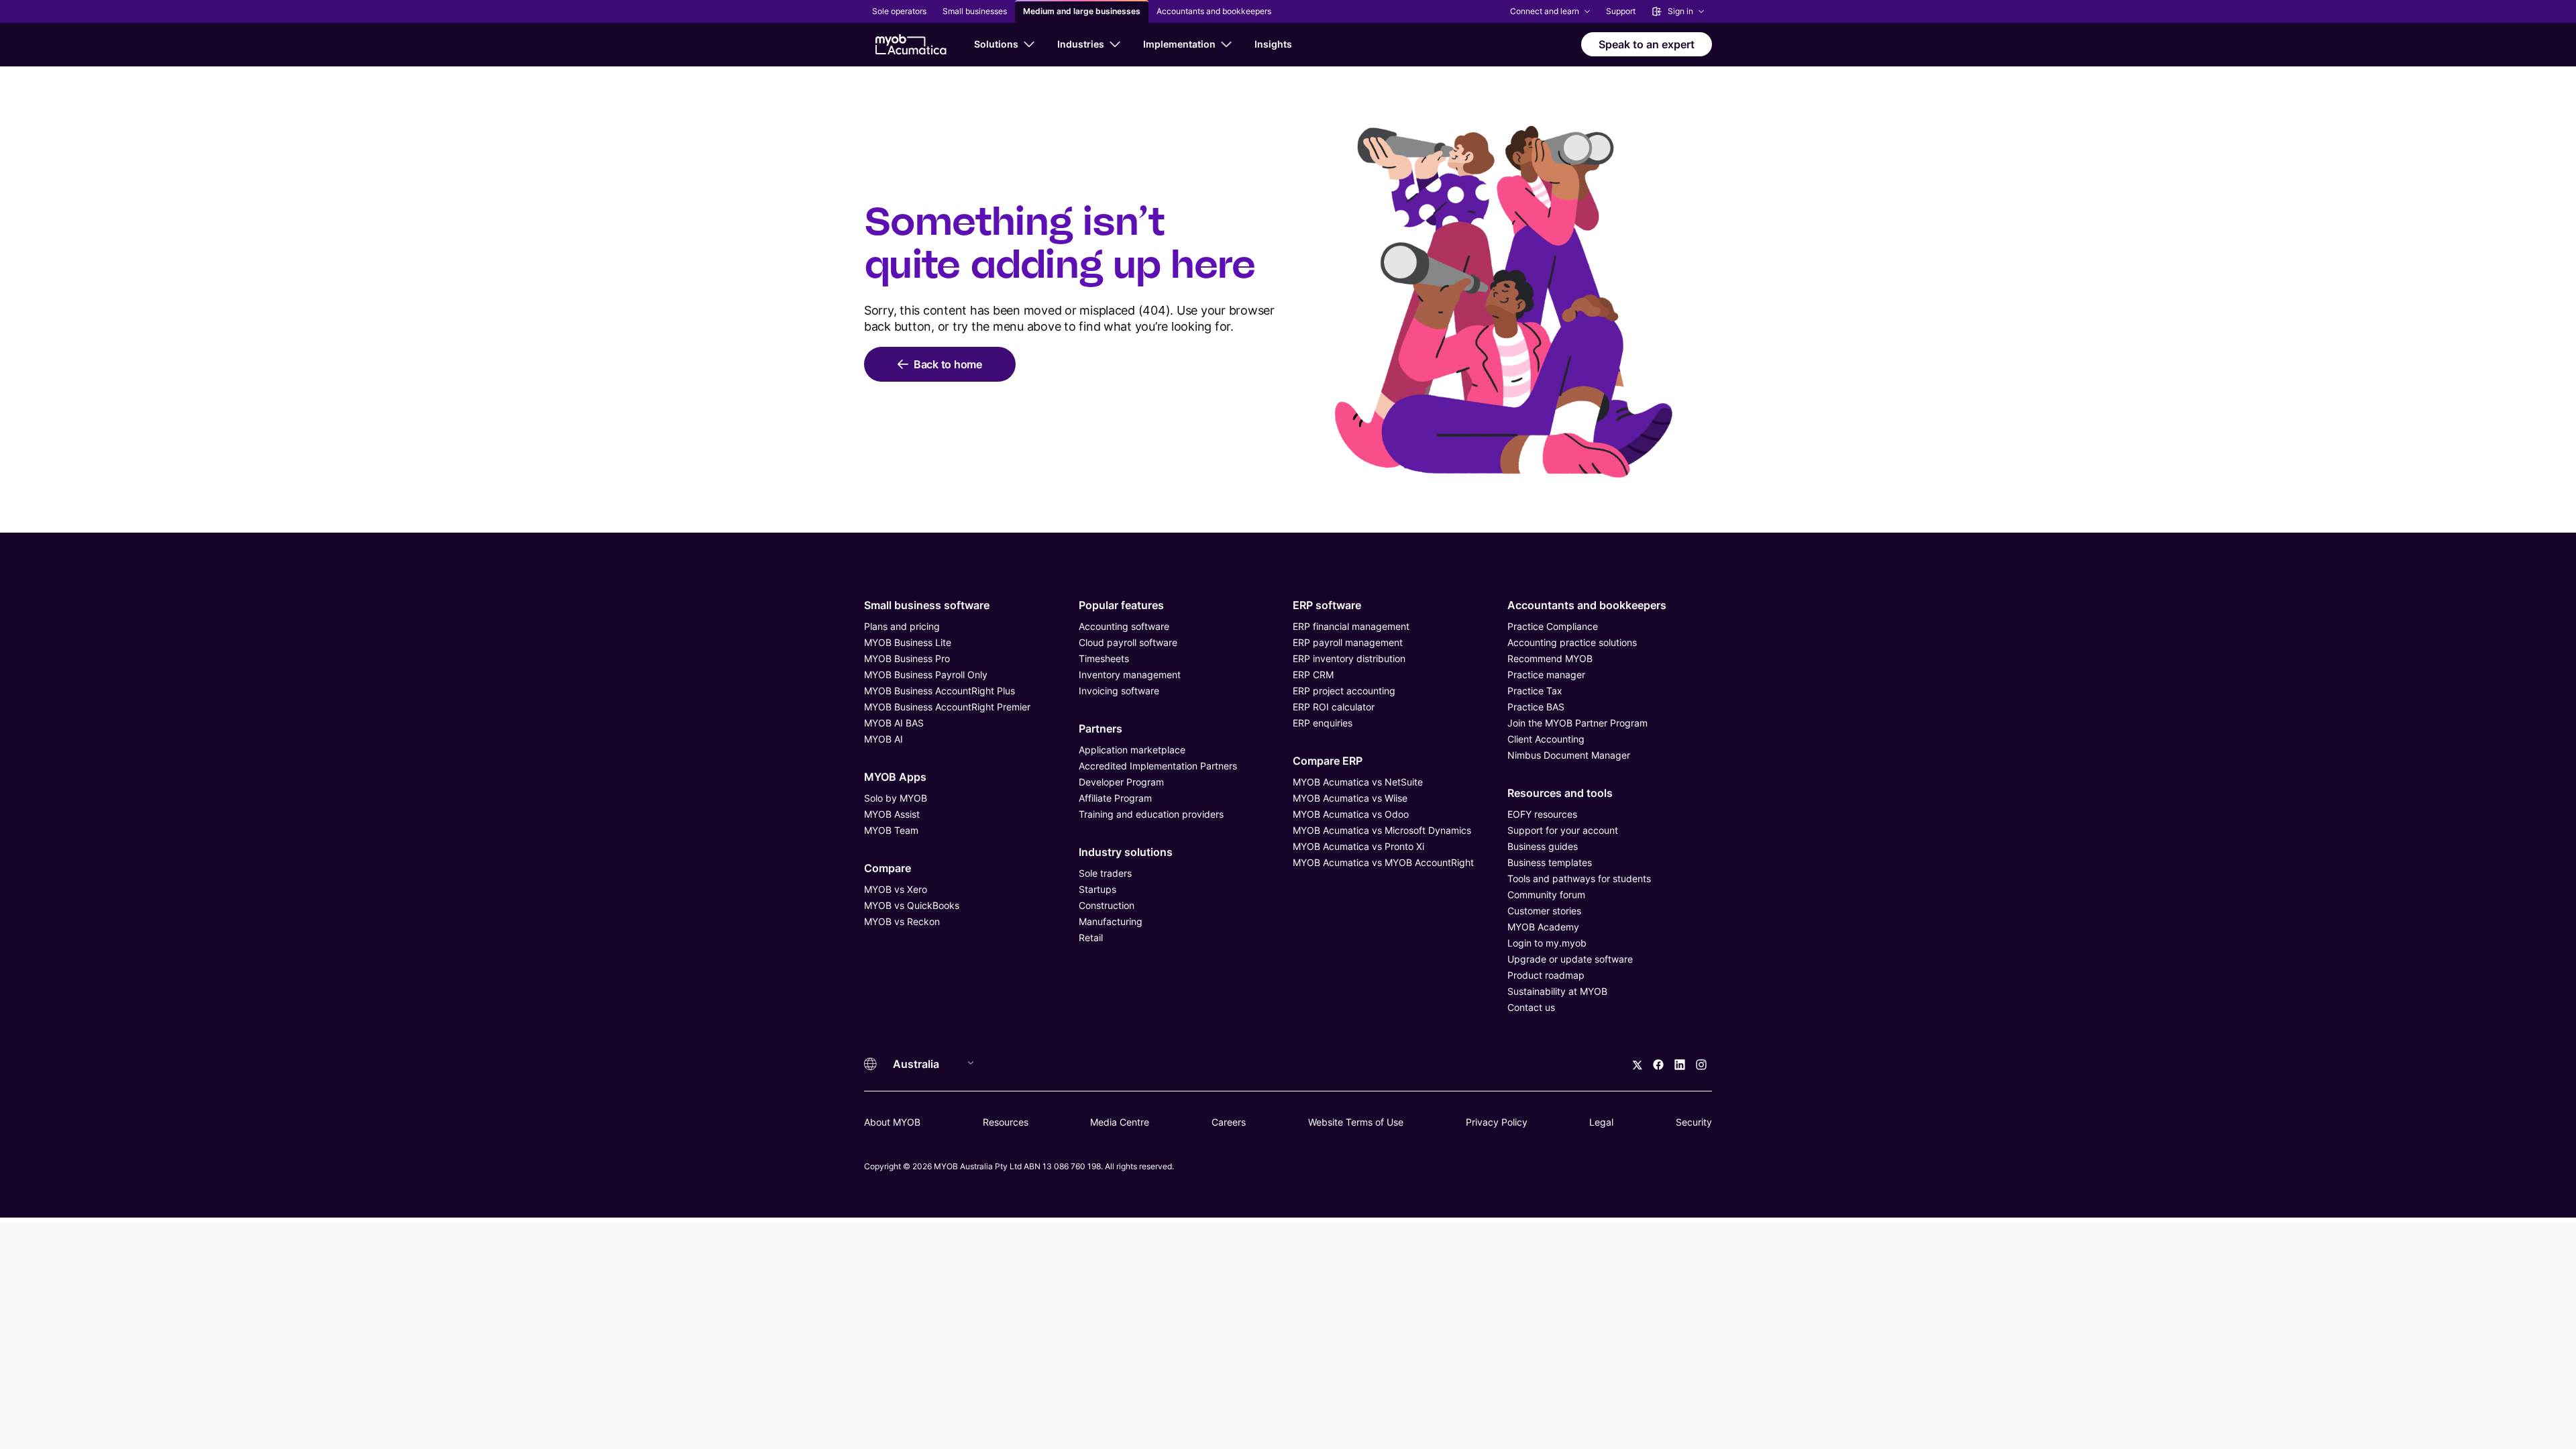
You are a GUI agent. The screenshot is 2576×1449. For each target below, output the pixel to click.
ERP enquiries (1323, 723)
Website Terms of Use (1356, 1122)
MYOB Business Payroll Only (926, 675)
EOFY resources (1542, 814)
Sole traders (1105, 873)
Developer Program (1121, 782)
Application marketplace (1132, 750)
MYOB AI (883, 739)
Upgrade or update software (1570, 959)
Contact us (1531, 1007)
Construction (1107, 905)
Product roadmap (1546, 975)
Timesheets (1104, 658)
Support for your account (1563, 830)
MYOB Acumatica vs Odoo (1351, 814)
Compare (888, 868)
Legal (1601, 1122)
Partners (1101, 729)
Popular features (1121, 605)
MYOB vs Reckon (902, 921)
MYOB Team (891, 830)
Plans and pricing (902, 626)
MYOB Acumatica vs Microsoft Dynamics (1382, 830)
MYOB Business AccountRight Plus (940, 691)
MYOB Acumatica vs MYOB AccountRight (1383, 862)
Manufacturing (1111, 921)
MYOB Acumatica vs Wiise (1350, 798)
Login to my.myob (1547, 943)
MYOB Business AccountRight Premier (947, 707)
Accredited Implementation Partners (1158, 766)
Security (1694, 1122)
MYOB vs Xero (896, 889)
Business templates (1550, 862)
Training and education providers (1151, 814)
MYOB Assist (892, 814)
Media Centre (1120, 1122)
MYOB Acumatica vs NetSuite (1358, 782)
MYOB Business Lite (908, 642)
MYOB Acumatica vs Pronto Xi (1358, 846)
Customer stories (1544, 911)
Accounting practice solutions (1572, 642)
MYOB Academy (1543, 927)
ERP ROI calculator (1334, 707)
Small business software (927, 605)
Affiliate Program (1115, 798)
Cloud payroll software (1128, 642)
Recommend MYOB (1550, 658)
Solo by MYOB (896, 798)
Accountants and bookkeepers (1587, 605)
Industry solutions (1126, 852)
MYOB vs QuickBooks (912, 905)
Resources (1006, 1122)
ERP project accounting (1344, 691)
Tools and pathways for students (1579, 878)
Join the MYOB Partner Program (1577, 723)
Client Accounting (1546, 739)
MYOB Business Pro (907, 658)
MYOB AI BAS (894, 723)
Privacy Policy (1497, 1122)
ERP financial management (1351, 626)
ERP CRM (1313, 675)
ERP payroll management (1348, 642)
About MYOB (892, 1122)
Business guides (1543, 846)
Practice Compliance (1553, 626)
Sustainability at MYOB (1557, 991)
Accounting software (1124, 626)
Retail (1091, 937)
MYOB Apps (895, 777)
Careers (1229, 1122)
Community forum (1546, 895)
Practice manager (1546, 675)
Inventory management (1130, 675)
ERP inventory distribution (1349, 658)
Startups (1097, 889)
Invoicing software (1119, 691)
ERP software (1327, 605)
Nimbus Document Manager (1569, 755)
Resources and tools (1560, 793)
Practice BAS (1536, 707)
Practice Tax (1535, 691)
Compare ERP (1328, 761)
